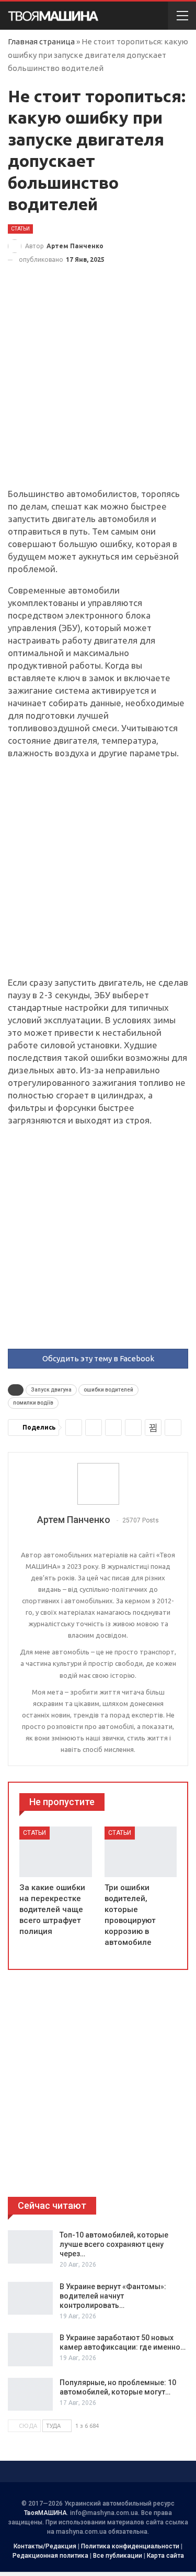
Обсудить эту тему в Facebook (98, 1358)
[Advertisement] (98, 386)
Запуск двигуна (51, 1390)
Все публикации (118, 2556)
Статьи (20, 229)
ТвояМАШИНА (45, 2513)
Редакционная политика (50, 2556)
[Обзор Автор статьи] (98, 1484)
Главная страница (41, 41)
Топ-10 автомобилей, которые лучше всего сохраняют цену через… (114, 2244)
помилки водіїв (33, 1403)
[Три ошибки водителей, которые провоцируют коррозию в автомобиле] (141, 1852)
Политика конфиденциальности (130, 2546)
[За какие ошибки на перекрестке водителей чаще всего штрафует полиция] (56, 1852)
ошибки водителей (108, 1390)
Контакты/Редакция (45, 2546)
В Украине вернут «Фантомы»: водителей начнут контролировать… (113, 2296)
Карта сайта (165, 2556)
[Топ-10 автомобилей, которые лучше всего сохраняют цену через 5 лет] (30, 2247)
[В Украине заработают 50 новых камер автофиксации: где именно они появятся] (30, 2350)
